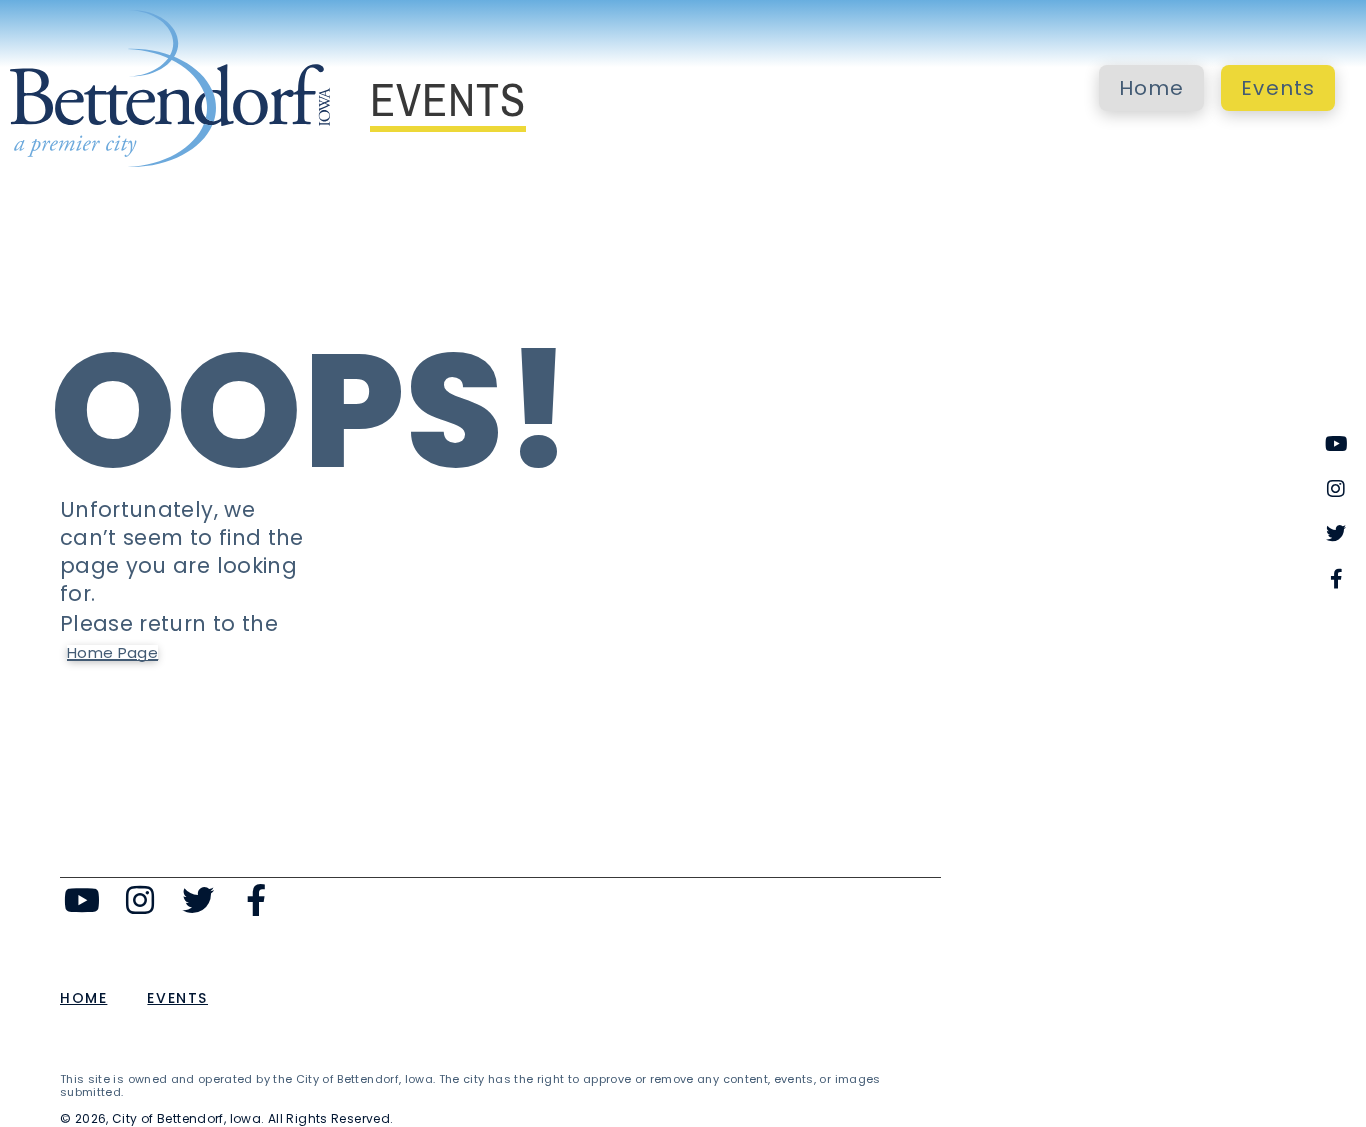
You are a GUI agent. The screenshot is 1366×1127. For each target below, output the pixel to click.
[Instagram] (140, 900)
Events (1278, 88)
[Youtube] (82, 900)
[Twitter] (198, 900)
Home (1152, 88)
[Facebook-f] (255, 900)
